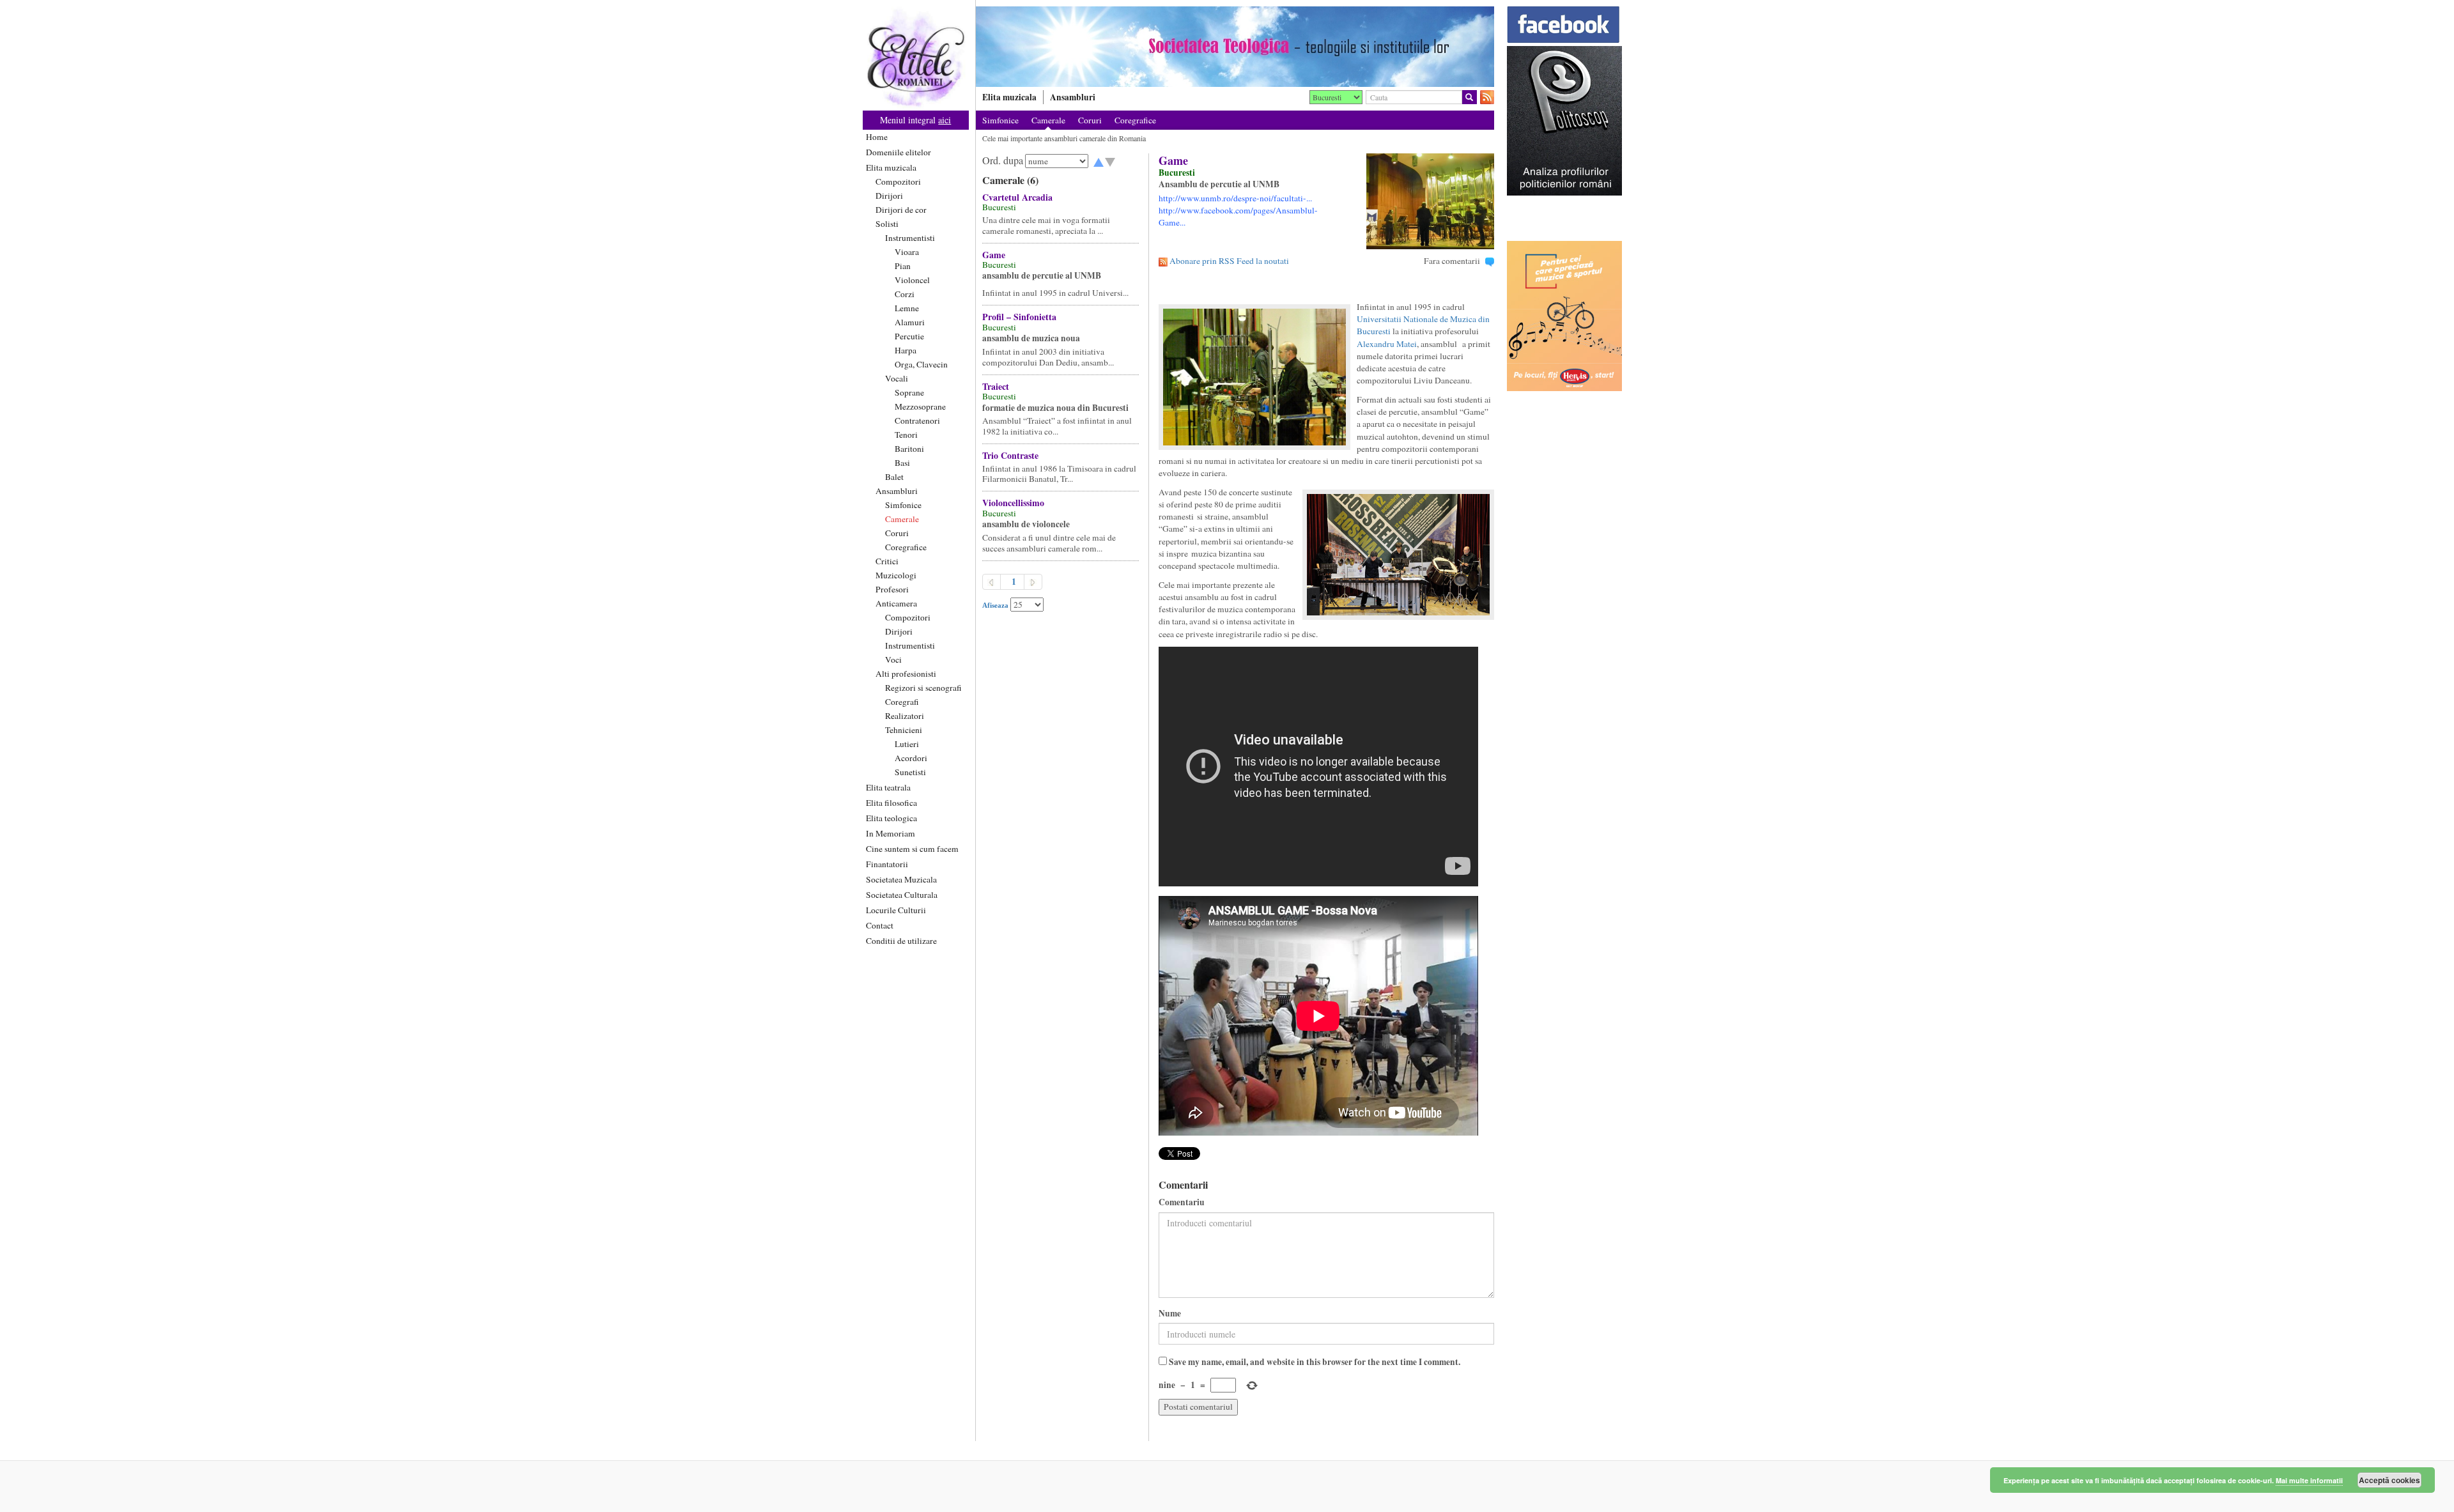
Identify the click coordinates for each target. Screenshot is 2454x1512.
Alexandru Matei (1387, 344)
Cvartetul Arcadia (1017, 197)
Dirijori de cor (901, 210)
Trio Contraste (1010, 455)
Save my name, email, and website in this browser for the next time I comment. (1315, 1362)
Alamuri (910, 322)
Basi (902, 463)
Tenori (906, 435)
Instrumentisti (910, 238)
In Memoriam (891, 833)
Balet (894, 477)
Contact (880, 925)
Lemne (907, 308)
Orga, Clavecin (921, 364)
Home (877, 137)
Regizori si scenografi (923, 688)
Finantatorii (887, 864)
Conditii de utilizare (901, 941)
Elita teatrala (888, 787)
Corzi (905, 294)
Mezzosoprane (920, 406)
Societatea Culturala (902, 895)
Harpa (906, 350)
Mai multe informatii (2309, 1480)
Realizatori (905, 716)
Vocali (897, 378)
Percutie (909, 336)
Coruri (897, 533)
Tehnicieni (904, 730)
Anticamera (896, 603)
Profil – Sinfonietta (1019, 317)
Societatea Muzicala (901, 879)
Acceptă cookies (2389, 1480)
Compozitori (898, 181)
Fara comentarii (1452, 261)
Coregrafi (902, 702)
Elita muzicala (891, 167)
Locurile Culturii (896, 910)
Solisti (887, 224)
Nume (1170, 1314)
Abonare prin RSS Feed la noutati (1229, 261)
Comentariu (1182, 1202)
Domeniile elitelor (899, 152)
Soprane (909, 392)
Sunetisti (910, 772)
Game (994, 255)
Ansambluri (897, 491)
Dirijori (889, 196)
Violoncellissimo (1013, 503)
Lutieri (907, 744)
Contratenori (917, 420)
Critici (887, 561)
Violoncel (912, 280)
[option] (1235, 47)
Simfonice (903, 505)
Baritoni (909, 449)
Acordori (911, 758)
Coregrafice (906, 547)
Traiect (996, 386)
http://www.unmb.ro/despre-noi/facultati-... (1235, 198)
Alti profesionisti (906, 674)
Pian (903, 266)
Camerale (902, 519)
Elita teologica (891, 818)
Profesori (892, 589)
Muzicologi (896, 575)
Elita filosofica (891, 803)
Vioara (907, 252)
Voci (893, 660)
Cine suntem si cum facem (912, 849)
